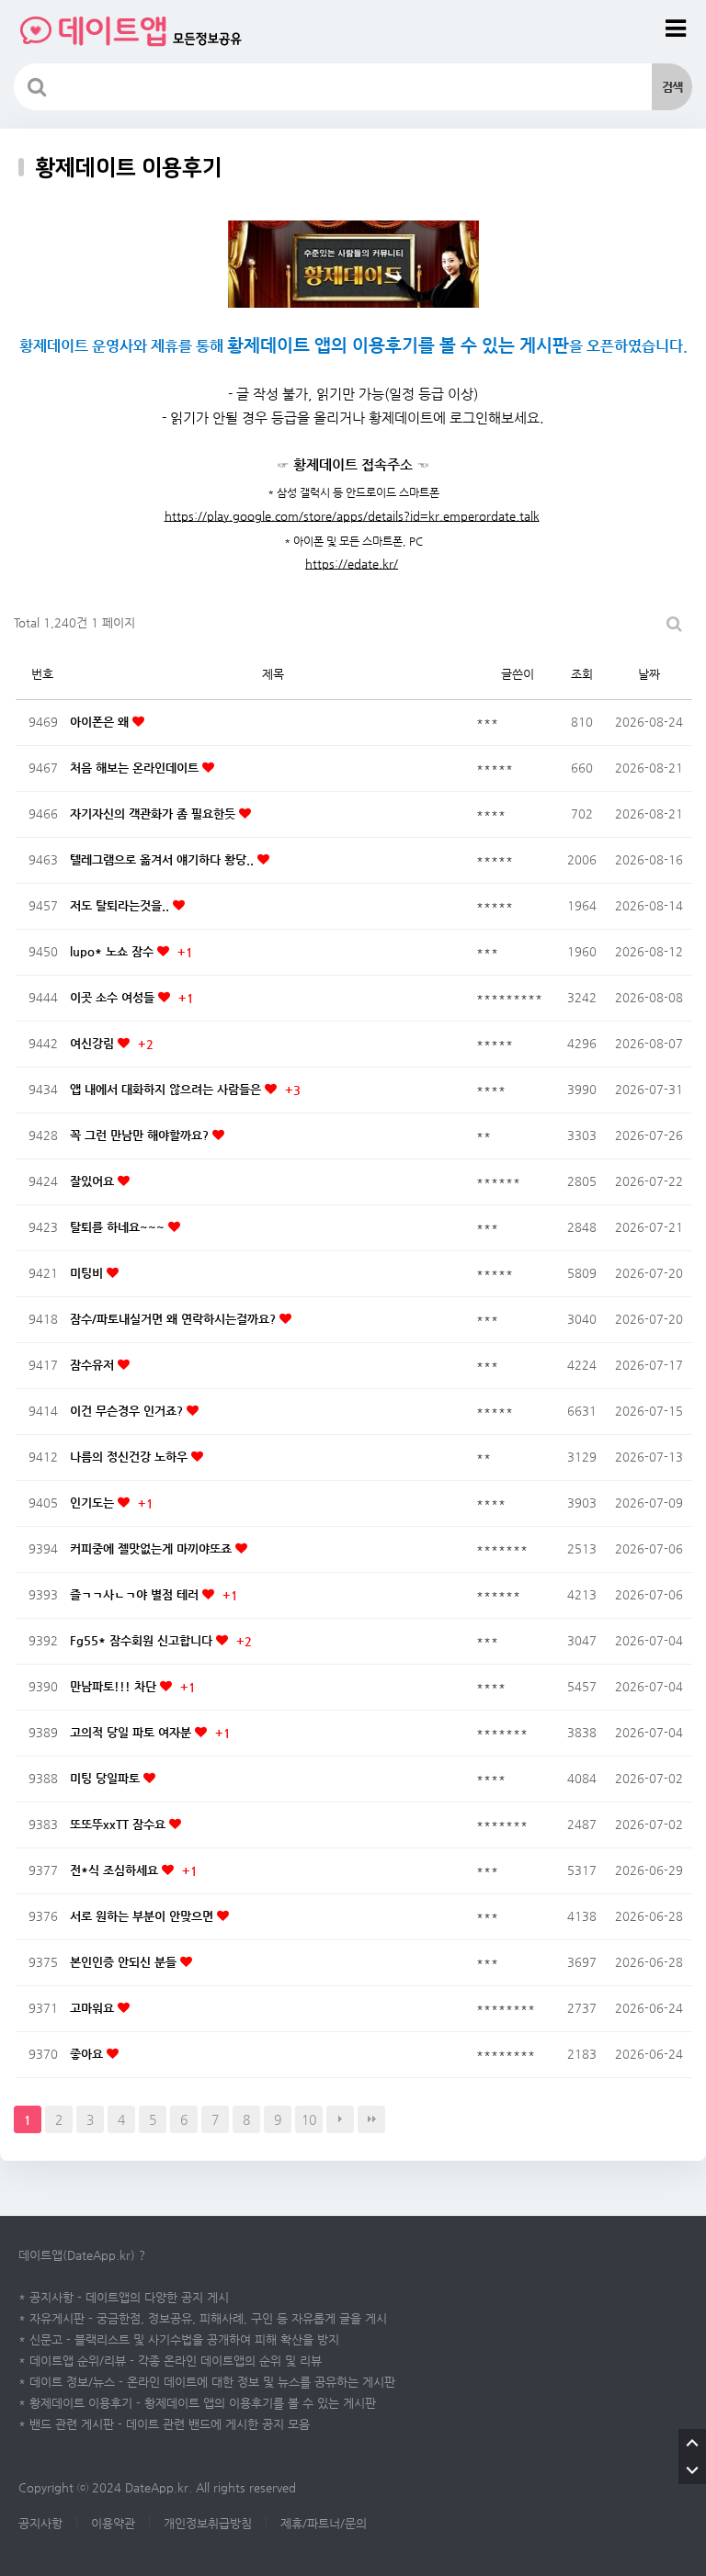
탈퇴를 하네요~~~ (119, 1227)
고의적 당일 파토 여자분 (132, 1732)
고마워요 (94, 2008)
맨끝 (371, 2119)
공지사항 (40, 2523)
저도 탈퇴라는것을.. (121, 905)
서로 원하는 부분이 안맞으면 (143, 1916)
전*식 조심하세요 (116, 1870)
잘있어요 (94, 1181)
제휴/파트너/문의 (324, 2523)
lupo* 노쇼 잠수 (114, 951)
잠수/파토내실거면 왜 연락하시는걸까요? (175, 1319)
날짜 (649, 674)
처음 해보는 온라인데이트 (136, 768)
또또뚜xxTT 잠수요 (120, 1824)
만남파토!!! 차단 (115, 1686)
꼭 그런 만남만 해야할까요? (141, 1135)
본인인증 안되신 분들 (125, 1962)
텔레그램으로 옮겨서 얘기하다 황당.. (164, 859)
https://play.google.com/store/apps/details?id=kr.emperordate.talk (352, 516)
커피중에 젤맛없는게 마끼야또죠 (153, 1548)
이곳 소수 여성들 (114, 997)
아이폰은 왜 (101, 722)
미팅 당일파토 (107, 1778)
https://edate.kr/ (352, 564)
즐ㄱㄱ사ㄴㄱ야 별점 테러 (136, 1594)
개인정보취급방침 (208, 2523)
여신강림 (94, 1043)
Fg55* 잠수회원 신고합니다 (143, 1640)
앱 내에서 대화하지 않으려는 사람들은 (167, 1089)
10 (309, 2119)
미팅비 (88, 1273)
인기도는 (94, 1503)
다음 (340, 2119)
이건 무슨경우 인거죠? (128, 1411)
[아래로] (692, 2470)
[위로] (692, 2443)
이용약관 (113, 2523)
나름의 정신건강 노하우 (131, 1457)
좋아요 (88, 2054)
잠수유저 (94, 1365)
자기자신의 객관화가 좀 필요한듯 (154, 813)
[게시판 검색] (674, 623)
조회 (582, 674)
